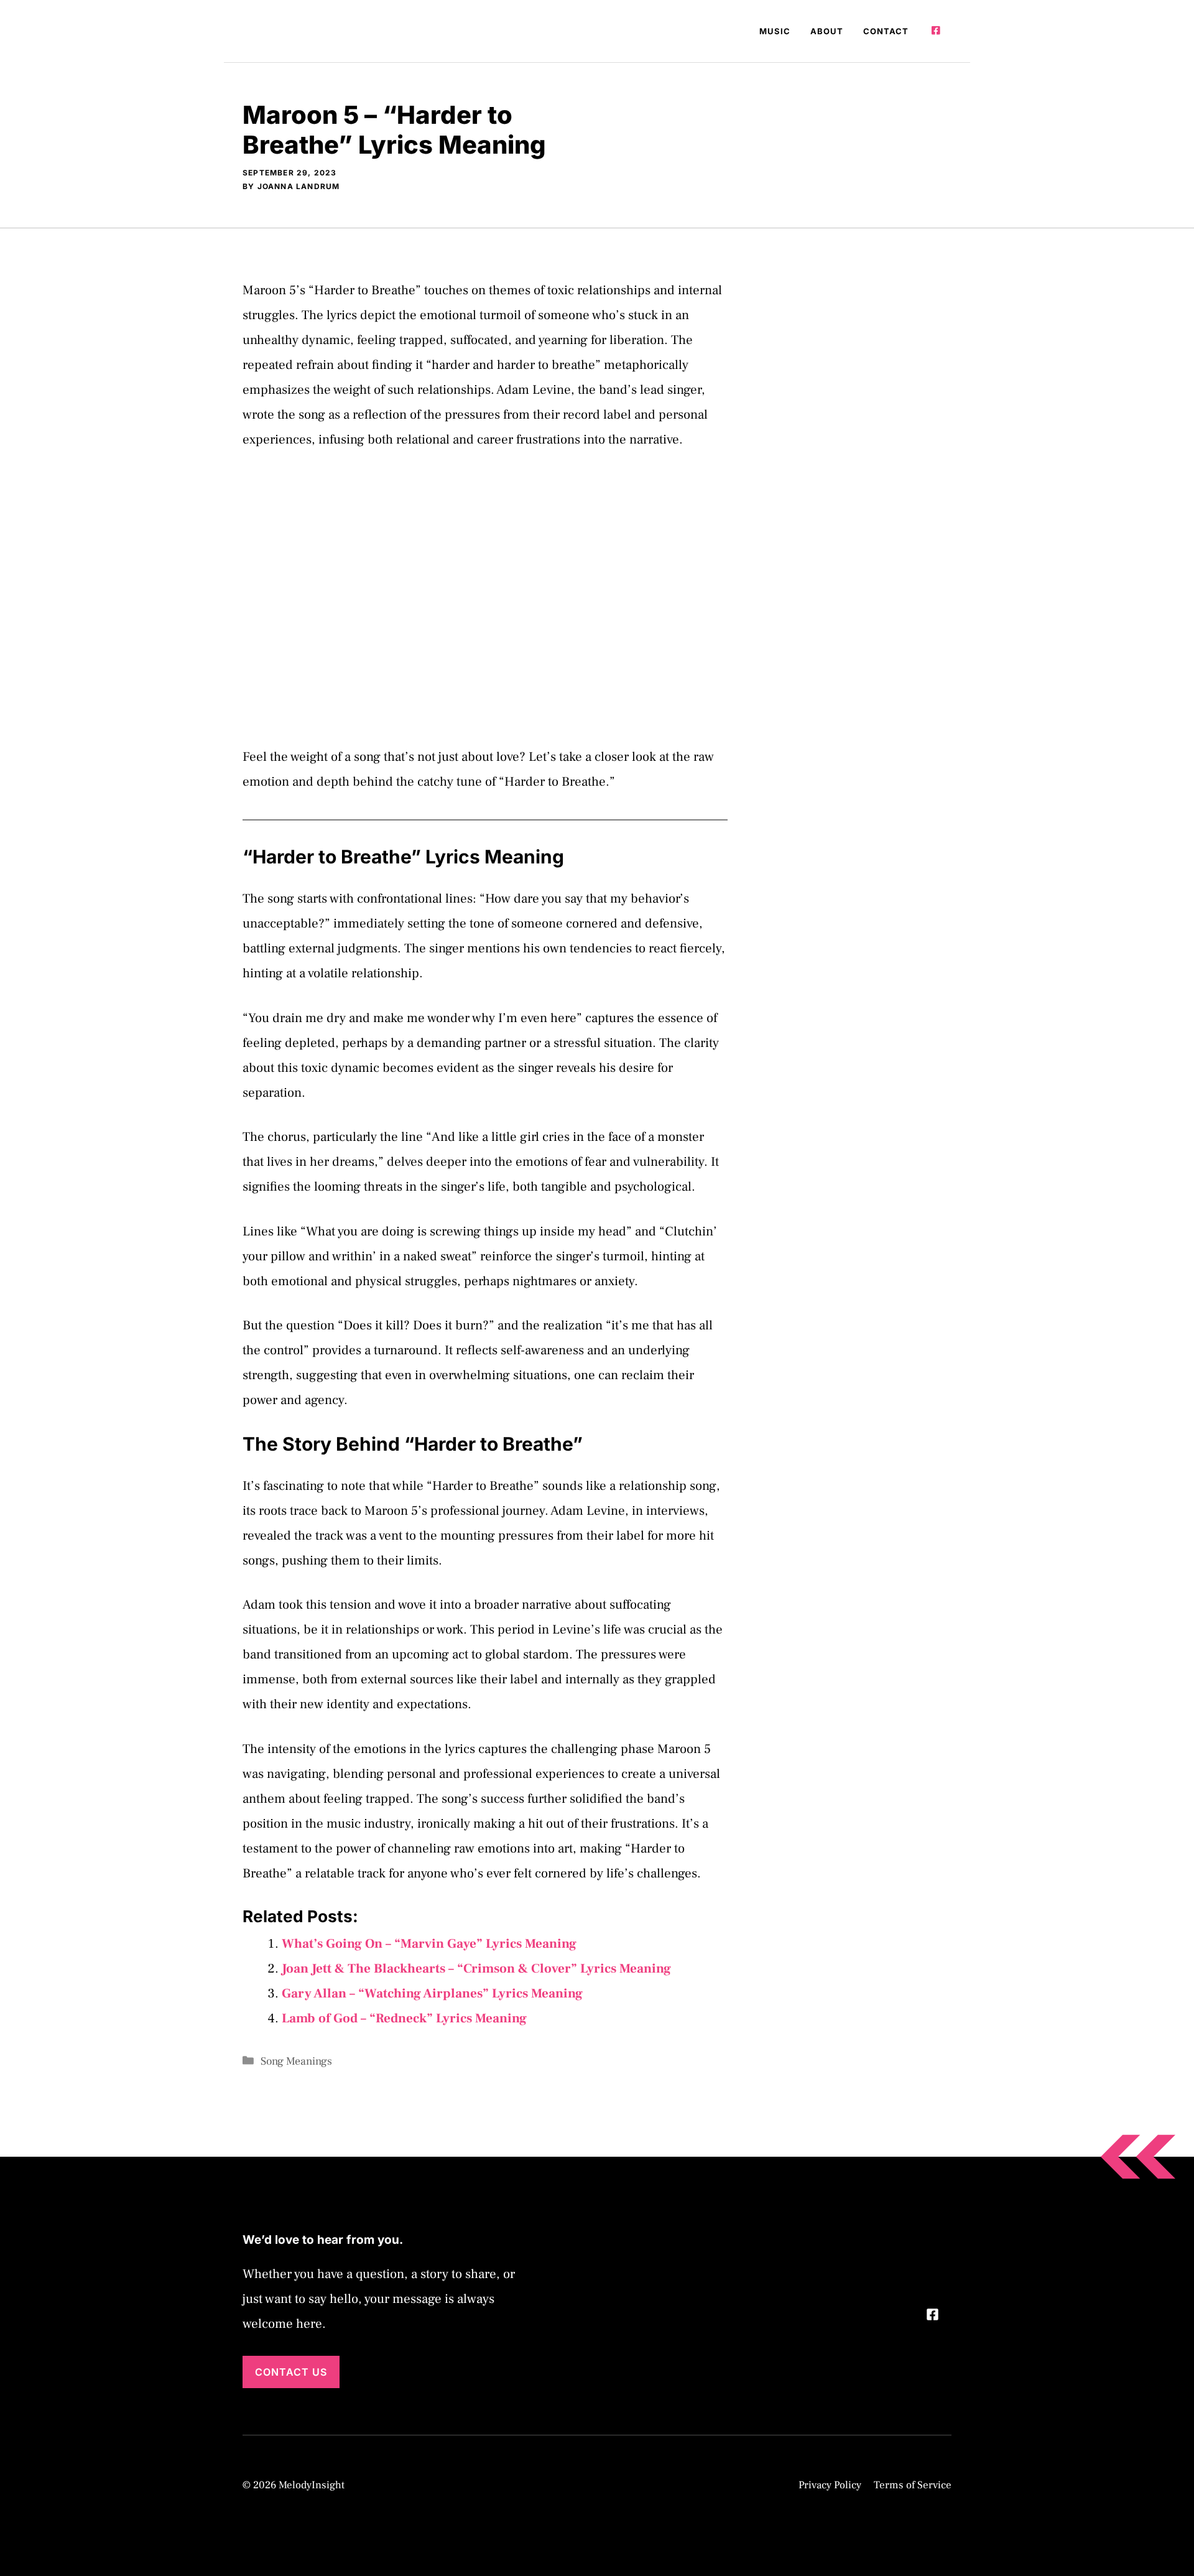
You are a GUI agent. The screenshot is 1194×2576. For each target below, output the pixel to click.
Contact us (291, 2372)
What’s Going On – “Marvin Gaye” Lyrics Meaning (429, 1944)
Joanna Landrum (299, 186)
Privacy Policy (830, 2485)
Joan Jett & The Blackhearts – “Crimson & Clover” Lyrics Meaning (476, 1969)
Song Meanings (296, 2061)
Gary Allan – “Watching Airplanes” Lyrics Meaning (432, 1993)
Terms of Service (913, 2485)
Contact (886, 31)
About (827, 31)
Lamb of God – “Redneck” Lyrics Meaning (404, 2018)
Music (775, 31)
